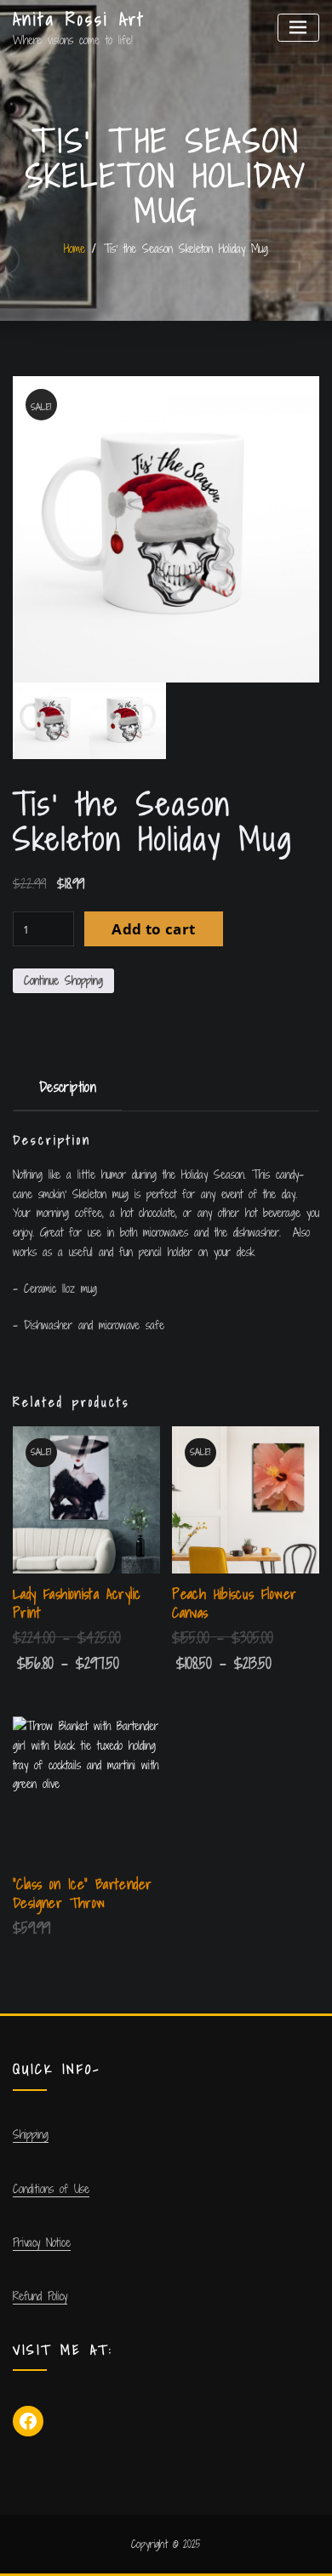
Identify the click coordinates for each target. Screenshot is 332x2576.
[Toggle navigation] (298, 28)
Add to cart (153, 929)
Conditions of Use (51, 2189)
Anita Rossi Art (79, 19)
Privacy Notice (42, 2242)
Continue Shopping (63, 980)
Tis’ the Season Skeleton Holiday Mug (186, 248)
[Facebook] (28, 2421)
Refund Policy (40, 2296)
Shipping (31, 2134)
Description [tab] (68, 1087)
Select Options (185, 1664)
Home (74, 248)
